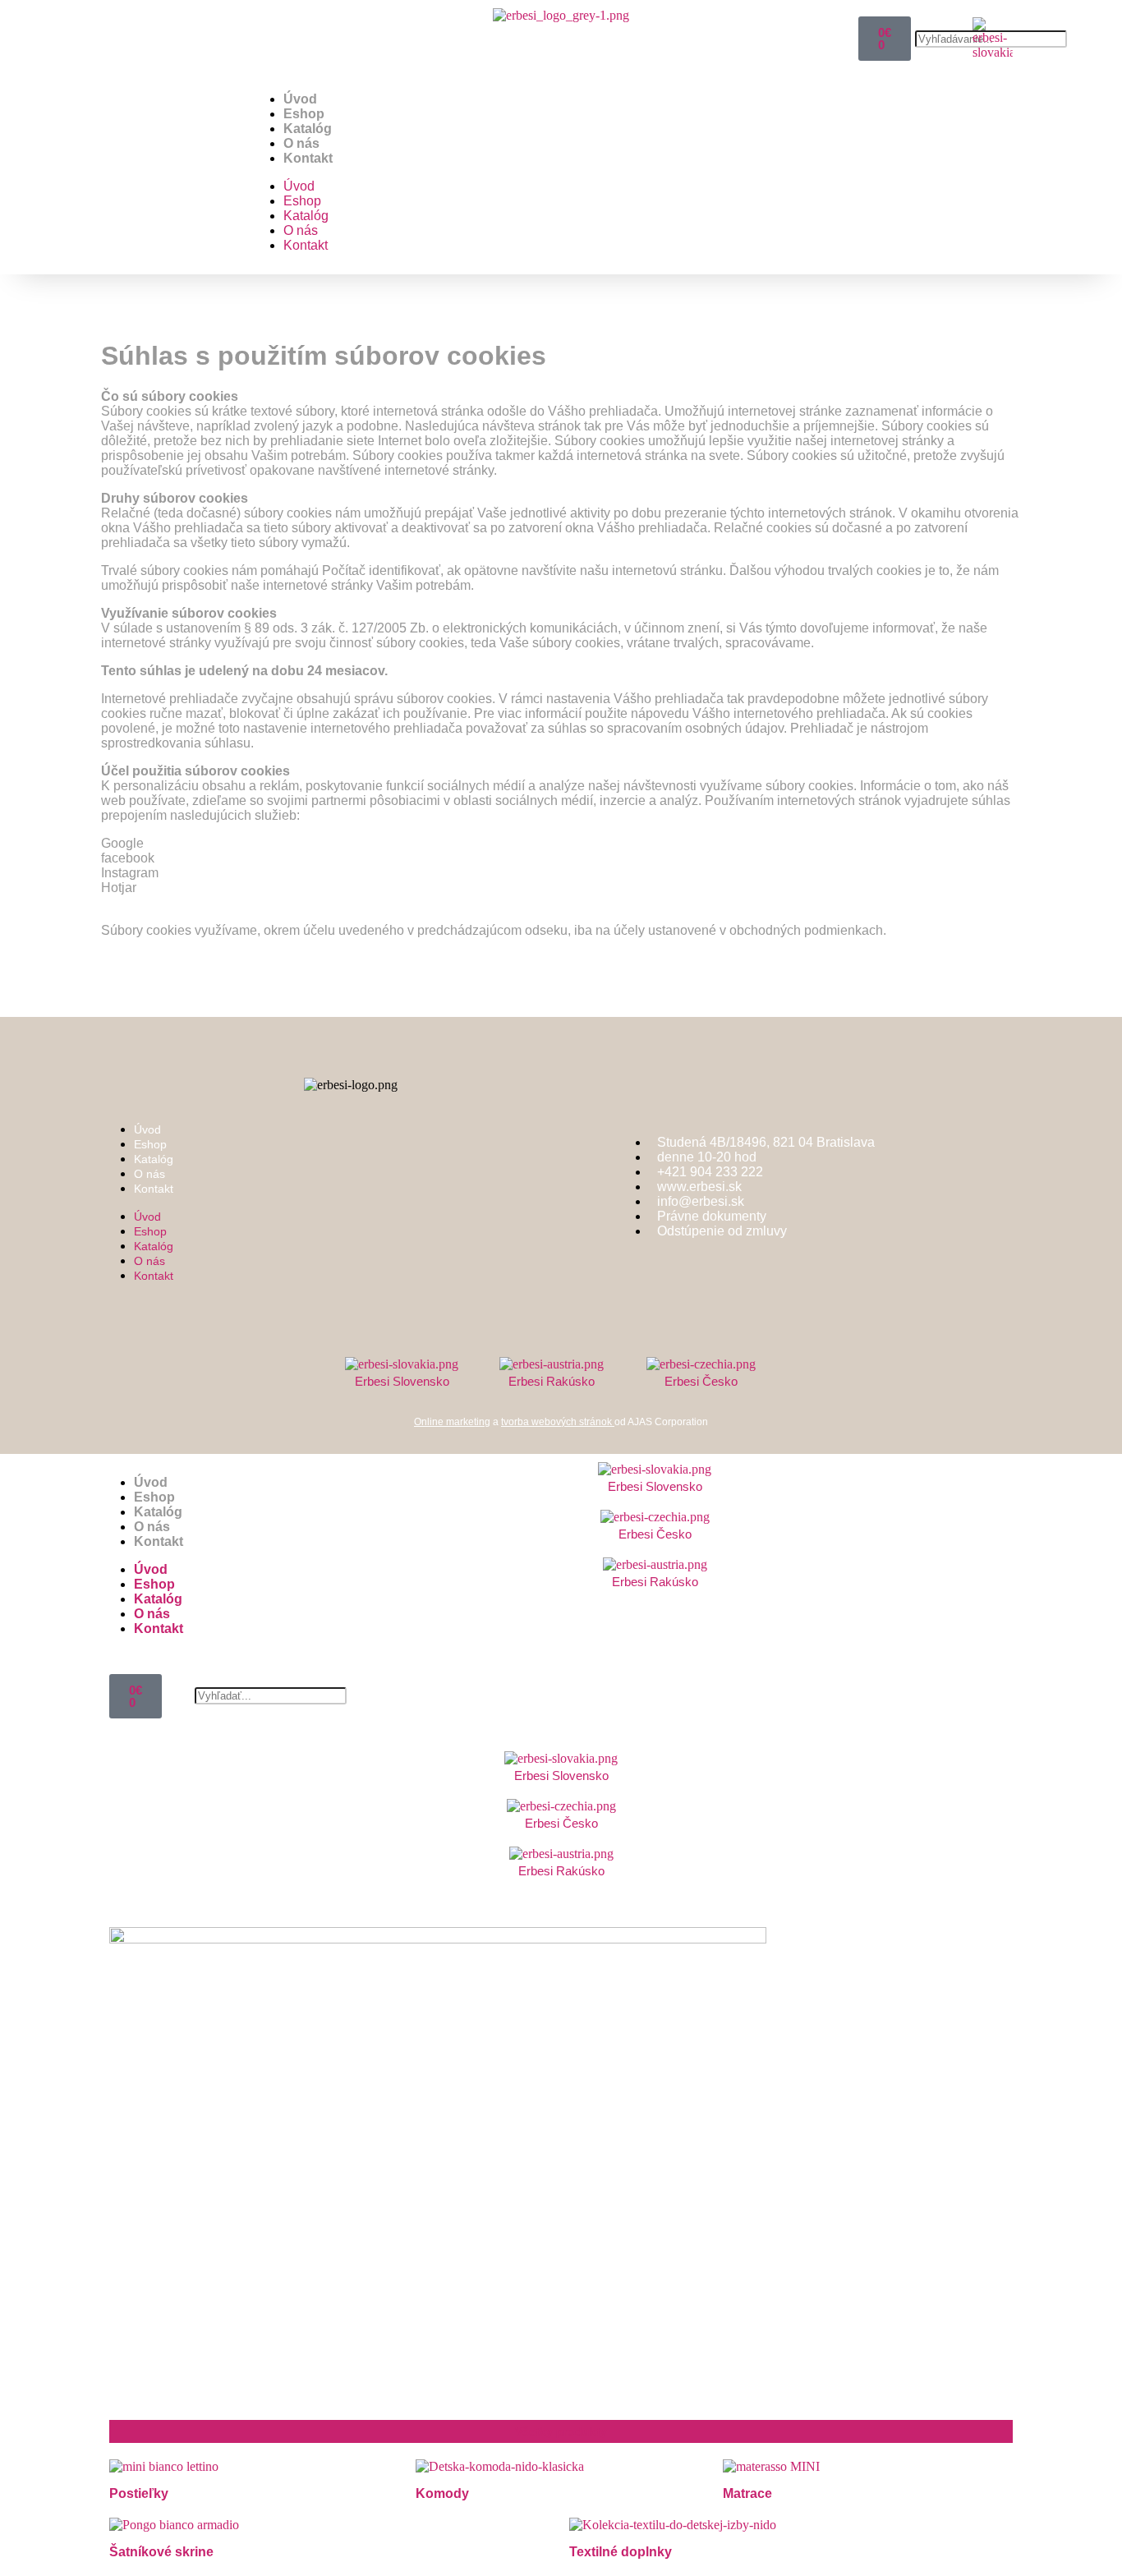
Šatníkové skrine (161, 2552)
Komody (442, 2493)
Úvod (300, 99)
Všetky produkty (561, 2431)
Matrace (747, 2493)
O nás (301, 143)
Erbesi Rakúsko (552, 1381)
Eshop (154, 1497)
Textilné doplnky (621, 2552)
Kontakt (308, 158)
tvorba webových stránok (558, 1422)
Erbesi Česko (701, 1381)
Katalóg (308, 129)
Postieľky (139, 2493)
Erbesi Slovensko (402, 1381)
